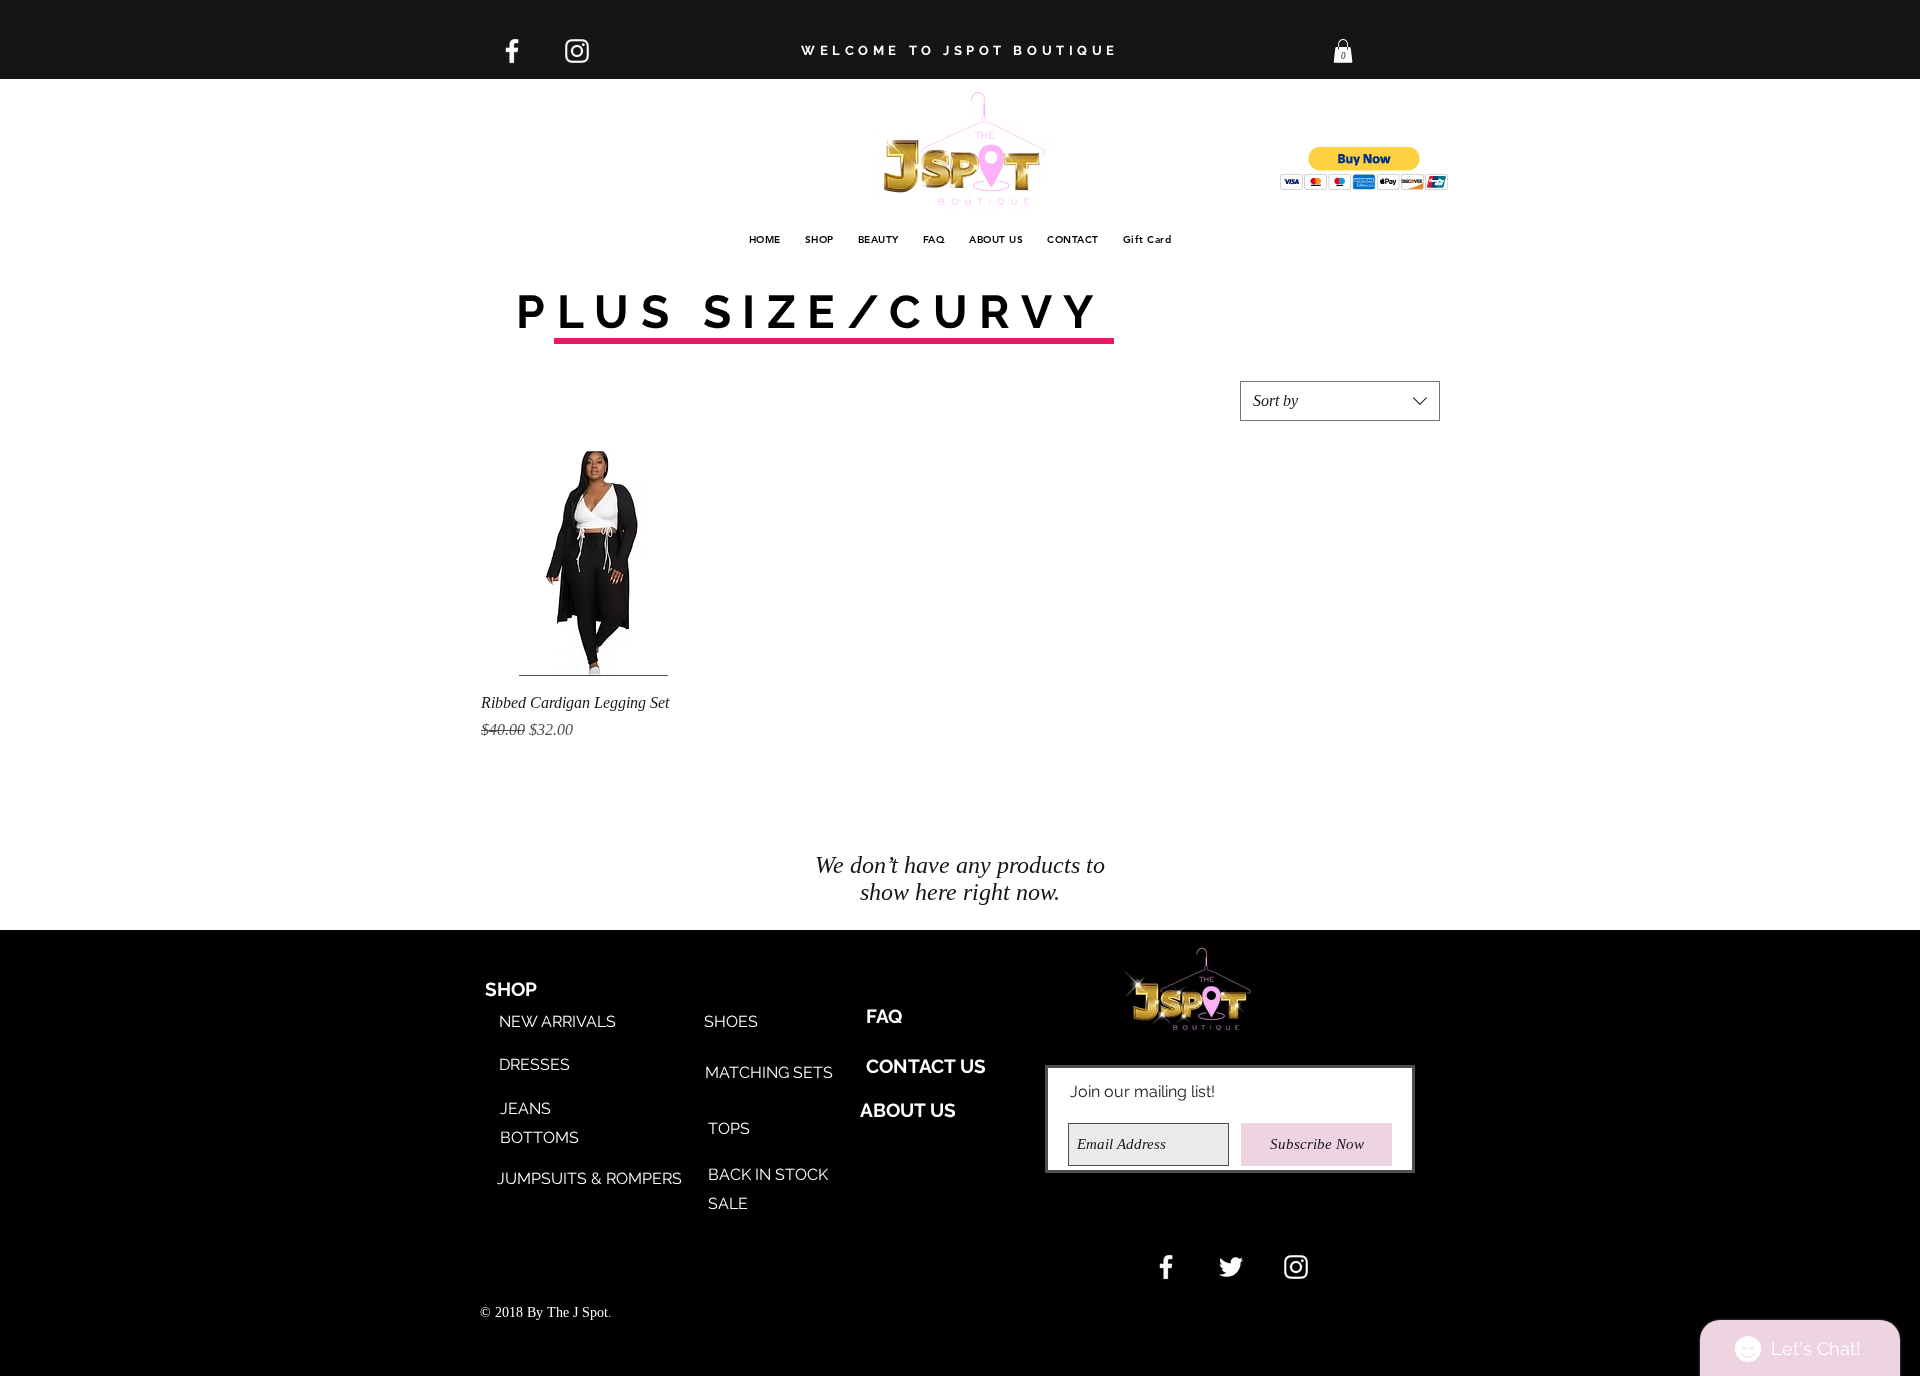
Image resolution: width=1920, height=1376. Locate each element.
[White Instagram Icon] (577, 51)
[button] (1343, 51)
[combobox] (1340, 401)
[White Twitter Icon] (1231, 1267)
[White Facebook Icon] (512, 51)
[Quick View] (593, 563)
